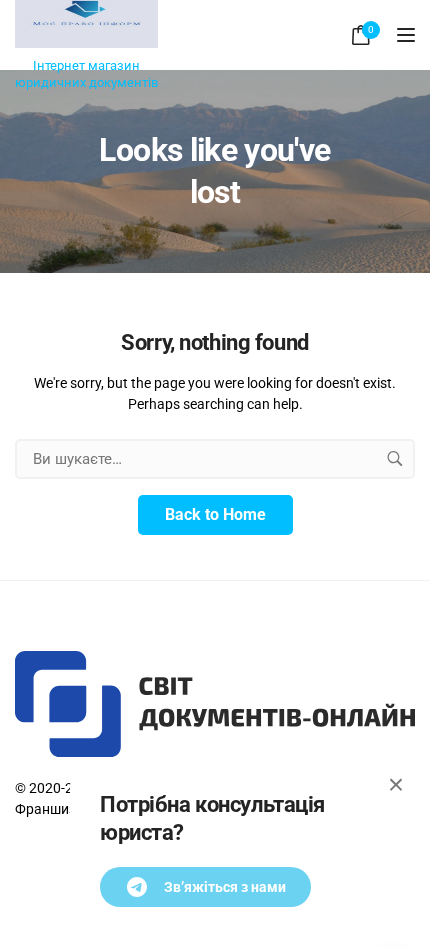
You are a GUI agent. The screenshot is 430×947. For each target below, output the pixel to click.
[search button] (395, 459)
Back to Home (215, 514)
